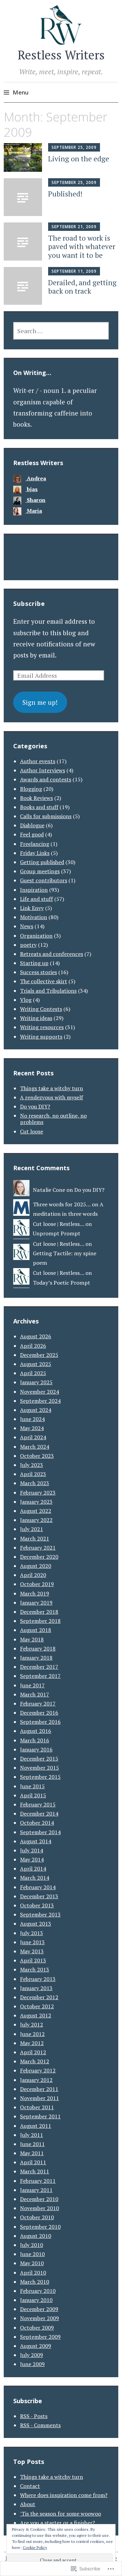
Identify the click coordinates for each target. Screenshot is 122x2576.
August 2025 (36, 1364)
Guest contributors (44, 880)
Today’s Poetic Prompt (62, 1283)
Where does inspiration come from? (64, 2495)
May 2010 (32, 2263)
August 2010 (36, 2236)
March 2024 (35, 1447)
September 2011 (40, 2116)
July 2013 (32, 1933)
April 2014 (33, 1869)
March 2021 (35, 1538)
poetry (28, 945)
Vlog (26, 1000)
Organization (36, 936)
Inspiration (34, 890)
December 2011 (39, 2089)
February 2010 (38, 2291)
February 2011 (38, 2181)
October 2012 (37, 2006)
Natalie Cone (49, 1190)
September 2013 (40, 1914)
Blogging (31, 789)
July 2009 (32, 2355)
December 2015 (39, 1759)
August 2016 (36, 1731)
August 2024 (36, 1410)
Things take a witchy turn (52, 1088)
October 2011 (37, 2107)
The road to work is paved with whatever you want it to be (82, 246)
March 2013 (35, 1969)
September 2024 (40, 1401)
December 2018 (39, 1612)
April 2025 (33, 1373)
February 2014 (38, 1887)
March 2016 (35, 1740)
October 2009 (37, 2328)
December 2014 (39, 1814)
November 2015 (39, 1768)
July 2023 (32, 1465)
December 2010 (39, 2199)
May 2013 (32, 1951)
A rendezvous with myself (52, 1097)
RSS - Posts (34, 2416)
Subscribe (29, 603)
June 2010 (32, 2254)
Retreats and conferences (52, 954)
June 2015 (32, 1786)
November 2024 (39, 1392)
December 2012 (39, 1997)
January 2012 (36, 2080)
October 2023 (37, 1456)
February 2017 (38, 1703)
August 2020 (36, 1566)
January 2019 (36, 1603)
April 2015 (33, 1795)
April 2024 (33, 1437)
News (27, 926)
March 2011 (35, 2171)
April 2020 (33, 1575)
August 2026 (36, 1336)
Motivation (34, 917)
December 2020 (39, 1557)
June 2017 (32, 1685)
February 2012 (38, 2070)
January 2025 (36, 1382)
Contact (30, 2486)
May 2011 (32, 2153)
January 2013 (36, 1988)
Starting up (34, 963)
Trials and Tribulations (48, 991)
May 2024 (32, 1428)
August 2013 (36, 1924)
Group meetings (40, 871)
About (28, 2504)
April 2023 (33, 1474)
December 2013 (39, 1896)
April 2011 (33, 2162)
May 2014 (32, 1859)
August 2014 (36, 1841)
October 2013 (37, 1905)
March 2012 (35, 2061)
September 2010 (40, 2227)
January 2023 (36, 1502)
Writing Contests (41, 1009)
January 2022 (36, 1520)
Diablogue (32, 825)
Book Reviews (36, 798)
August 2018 (36, 1630)
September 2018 (40, 1621)
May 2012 (32, 2043)
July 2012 (32, 2024)
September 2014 (40, 1832)
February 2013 (38, 1979)
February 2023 (38, 1493)
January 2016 (36, 1749)
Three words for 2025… (62, 1204)
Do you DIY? (35, 1106)
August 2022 (36, 1511)
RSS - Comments (40, 2425)
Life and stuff (36, 899)
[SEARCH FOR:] (61, 331)
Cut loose (32, 1131)
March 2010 (35, 2282)
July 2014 (32, 1850)
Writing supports (41, 1037)
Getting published (42, 862)
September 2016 (40, 1722)
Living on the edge (79, 159)
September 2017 (40, 1676)
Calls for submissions (46, 816)
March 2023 (35, 1483)
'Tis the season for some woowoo (60, 2514)
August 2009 (36, 2346)
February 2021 (38, 1548)
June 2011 (32, 2144)
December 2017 (39, 1667)
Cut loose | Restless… (58, 1224)
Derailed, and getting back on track (82, 287)
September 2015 (40, 1777)
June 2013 (32, 1942)
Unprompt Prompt (57, 1233)
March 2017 (35, 1694)
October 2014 (37, 1823)
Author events (38, 761)
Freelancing (35, 844)
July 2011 (32, 2135)
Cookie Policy (35, 2547)
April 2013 (33, 1960)
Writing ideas (36, 1018)
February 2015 (38, 1804)
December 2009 (39, 2309)
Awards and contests (46, 779)
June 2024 (32, 1419)
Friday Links (35, 853)
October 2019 (37, 1584)
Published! (65, 194)
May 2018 (32, 1639)
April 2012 (33, 2052)
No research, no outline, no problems (53, 1119)
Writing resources (42, 1027)
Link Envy (32, 908)
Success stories (38, 972)
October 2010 (37, 2217)
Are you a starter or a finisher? (57, 2523)
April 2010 (33, 2273)
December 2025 (39, 1355)
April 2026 (33, 1346)
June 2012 (32, 2034)
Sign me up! (40, 702)
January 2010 (36, 2300)
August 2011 (36, 2126)
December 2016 (39, 1713)
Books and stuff (39, 807)
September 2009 (40, 2337)
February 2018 (38, 1648)
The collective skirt (44, 981)
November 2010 (39, 2208)
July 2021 (32, 1529)
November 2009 (39, 2318)
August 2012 (36, 2015)
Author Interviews (43, 770)
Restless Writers (61, 55)
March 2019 (35, 1593)
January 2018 (36, 1658)
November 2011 (39, 2098)
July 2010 (32, 2245)
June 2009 (32, 2364)
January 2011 (36, 2190)
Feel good (32, 834)
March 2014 (35, 1878)
